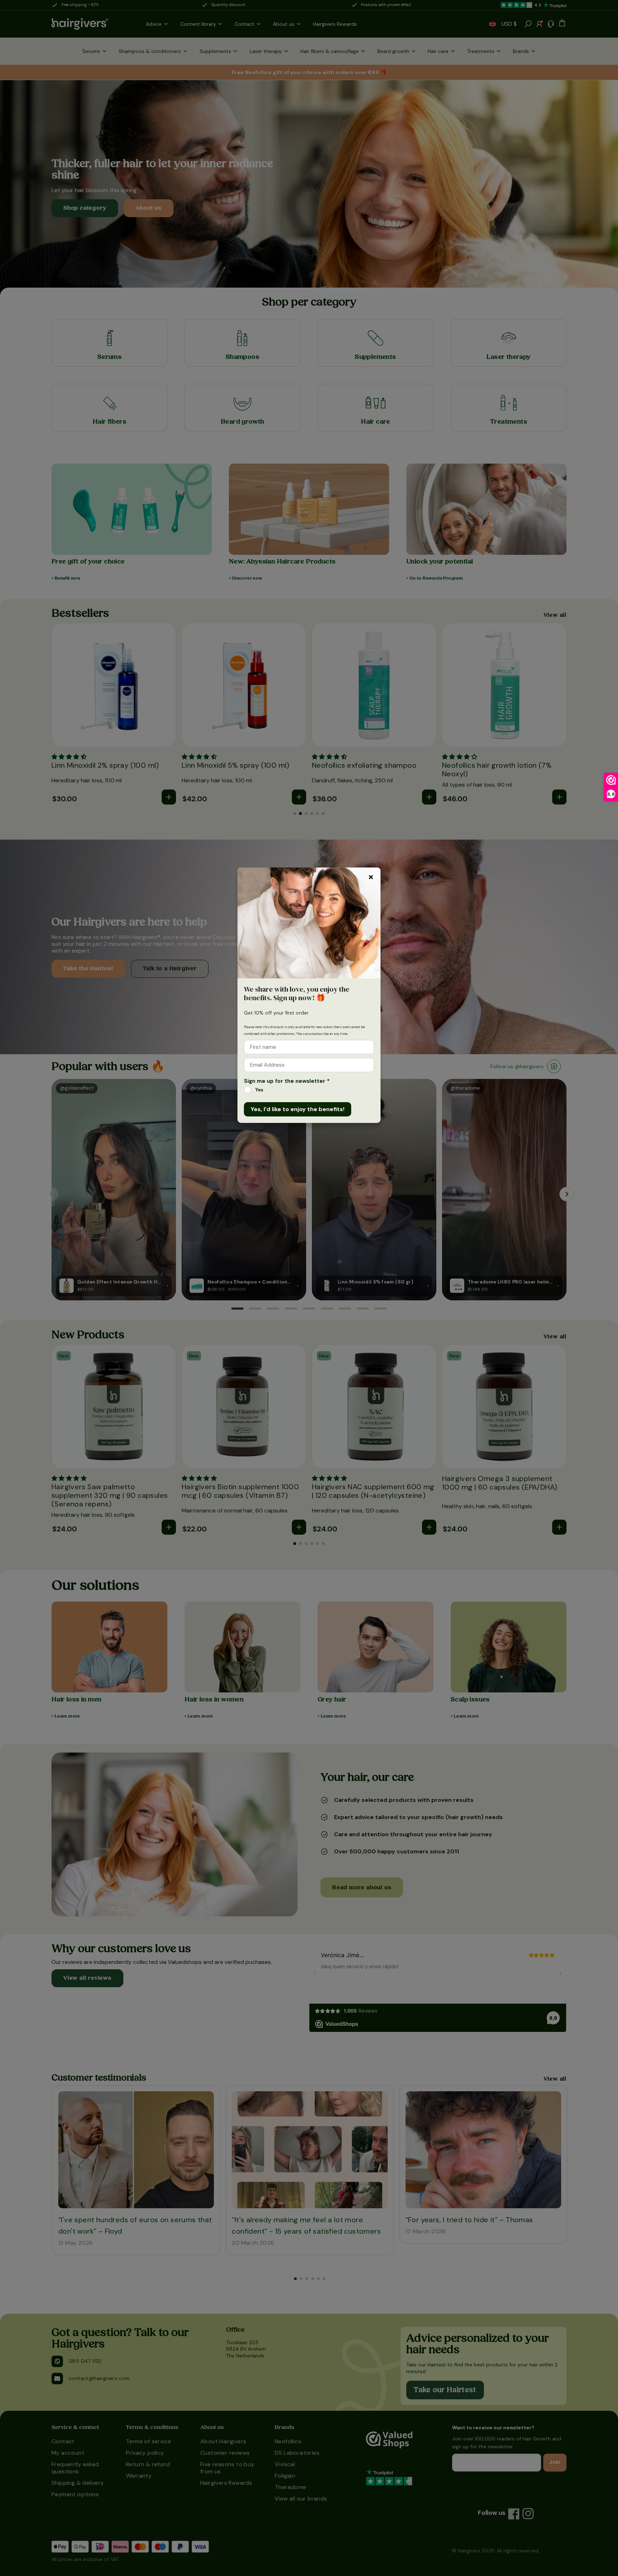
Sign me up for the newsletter (287, 1081)
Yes (259, 1090)
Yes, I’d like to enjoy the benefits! (298, 1109)
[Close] (371, 877)
